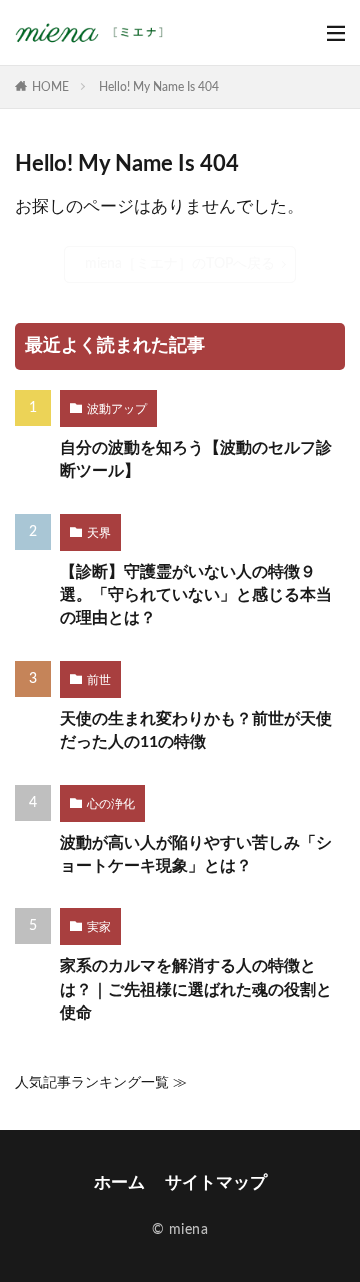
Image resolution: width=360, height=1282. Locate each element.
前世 (99, 680)
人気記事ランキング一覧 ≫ (101, 1082)
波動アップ (117, 409)
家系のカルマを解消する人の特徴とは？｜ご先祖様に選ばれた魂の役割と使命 (196, 989)
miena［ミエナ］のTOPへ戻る (180, 263)
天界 (99, 533)
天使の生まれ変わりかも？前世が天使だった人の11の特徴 (196, 730)
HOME (50, 87)
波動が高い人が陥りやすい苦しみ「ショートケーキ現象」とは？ (196, 854)
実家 (99, 927)
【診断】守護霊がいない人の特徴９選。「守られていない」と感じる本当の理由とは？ (196, 595)
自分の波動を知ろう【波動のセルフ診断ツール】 (196, 459)
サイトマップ (216, 1182)
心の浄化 (111, 804)
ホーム (119, 1182)
